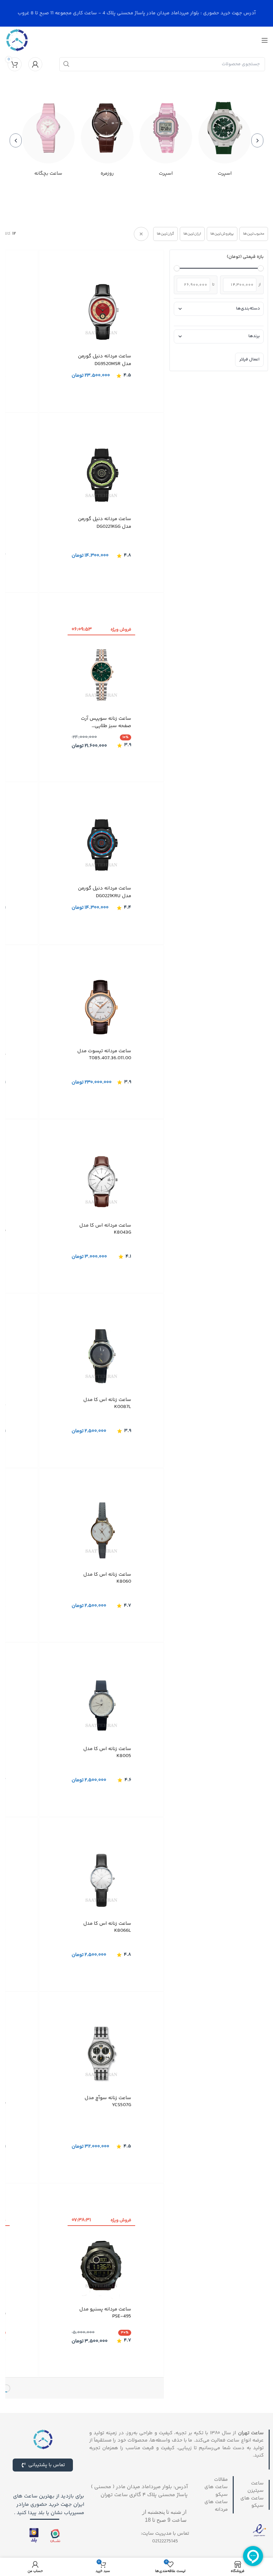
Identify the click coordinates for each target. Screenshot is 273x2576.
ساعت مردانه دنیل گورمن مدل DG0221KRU (105, 892)
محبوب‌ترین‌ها (254, 234)
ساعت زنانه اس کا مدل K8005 (107, 1752)
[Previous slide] (257, 140)
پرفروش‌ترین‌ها (222, 234)
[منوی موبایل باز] (265, 40)
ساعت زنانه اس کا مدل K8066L (107, 1927)
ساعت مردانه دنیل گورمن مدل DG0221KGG (105, 523)
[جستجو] (66, 64)
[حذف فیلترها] (141, 234)
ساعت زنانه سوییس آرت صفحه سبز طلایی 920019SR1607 (106, 722)
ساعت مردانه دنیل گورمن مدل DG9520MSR (105, 360)
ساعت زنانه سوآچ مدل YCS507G (108, 2101)
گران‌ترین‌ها (165, 234)
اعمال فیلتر (249, 359)
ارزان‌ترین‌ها (192, 234)
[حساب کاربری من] (35, 64)
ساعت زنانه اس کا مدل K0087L (107, 1403)
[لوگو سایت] (17, 40)
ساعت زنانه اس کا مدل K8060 (107, 1578)
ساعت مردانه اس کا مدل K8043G (105, 1229)
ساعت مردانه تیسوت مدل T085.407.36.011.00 (104, 1054)
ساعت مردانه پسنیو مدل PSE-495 (105, 2313)
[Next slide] (16, 140)
